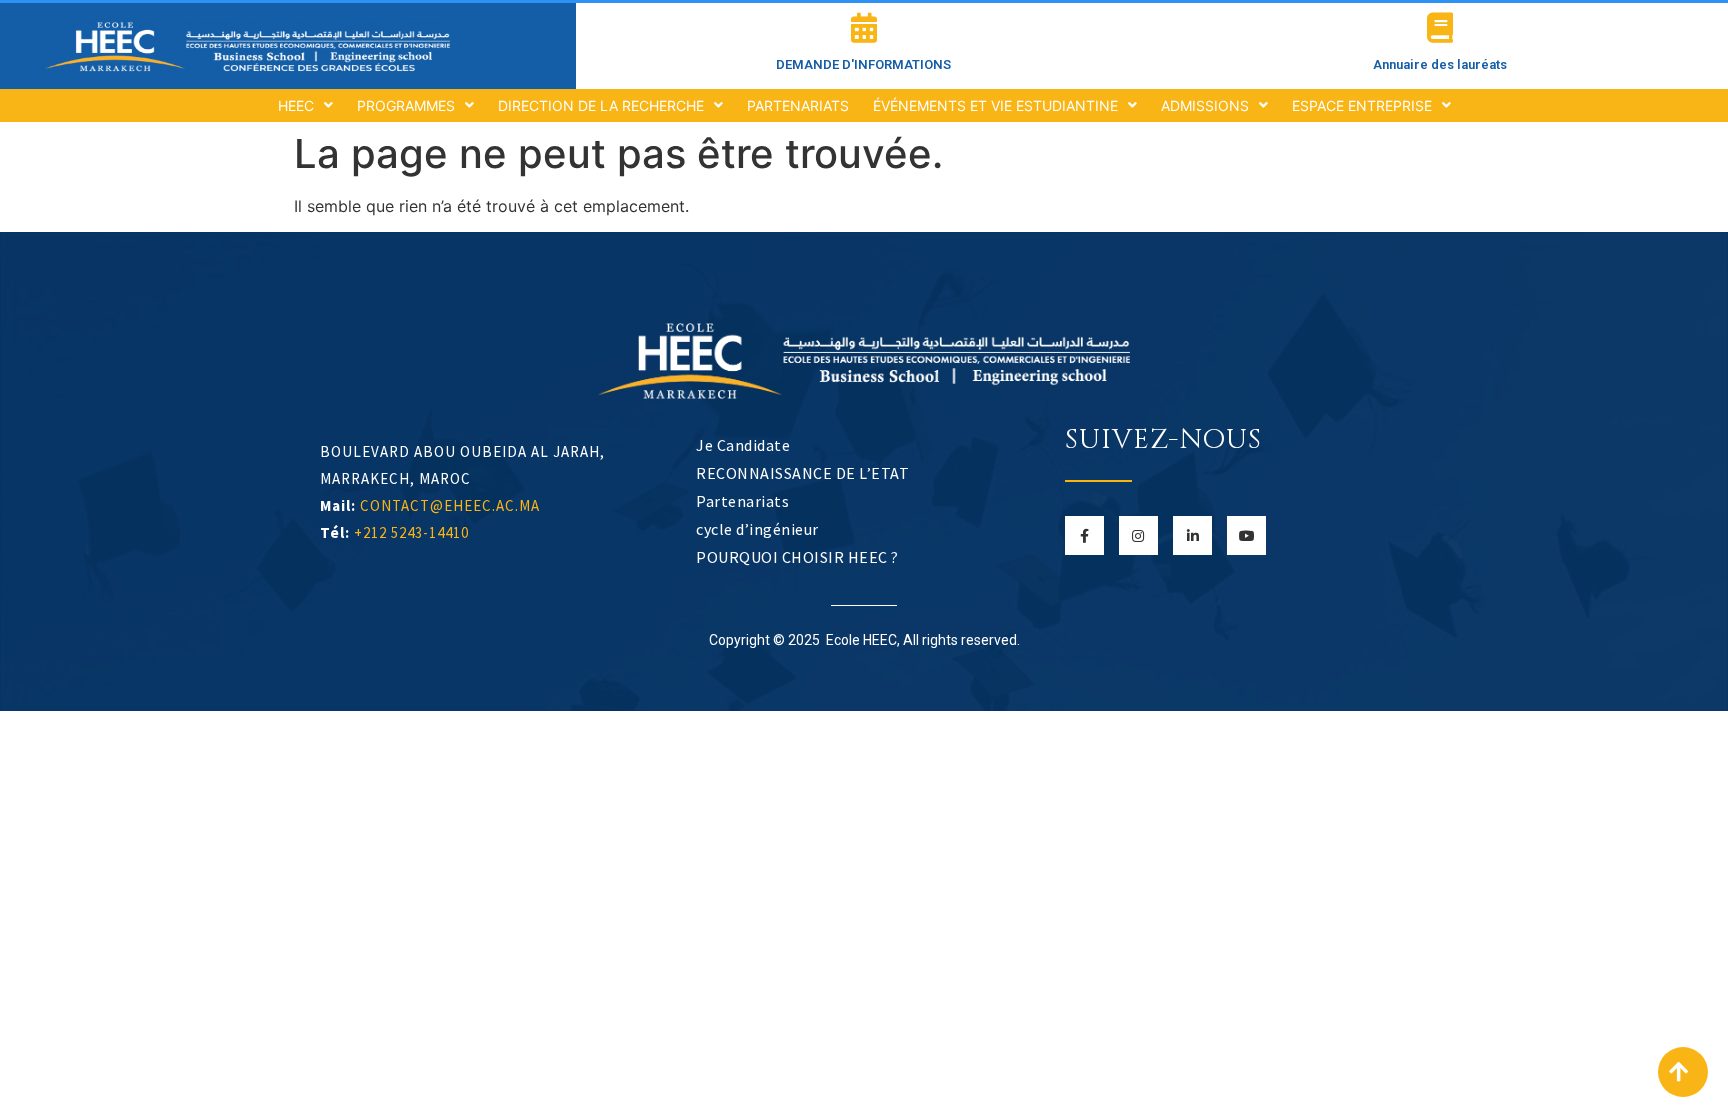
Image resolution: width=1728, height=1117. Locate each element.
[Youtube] (1246, 535)
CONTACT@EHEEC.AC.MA (450, 505)
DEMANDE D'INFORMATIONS (863, 64)
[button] (1683, 1072)
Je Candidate (743, 445)
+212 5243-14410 (411, 532)
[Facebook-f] (1084, 535)
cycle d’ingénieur (757, 529)
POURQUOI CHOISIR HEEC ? (797, 557)
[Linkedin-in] (1192, 535)
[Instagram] (1138, 535)
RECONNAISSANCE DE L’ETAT (802, 473)
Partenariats (742, 501)
